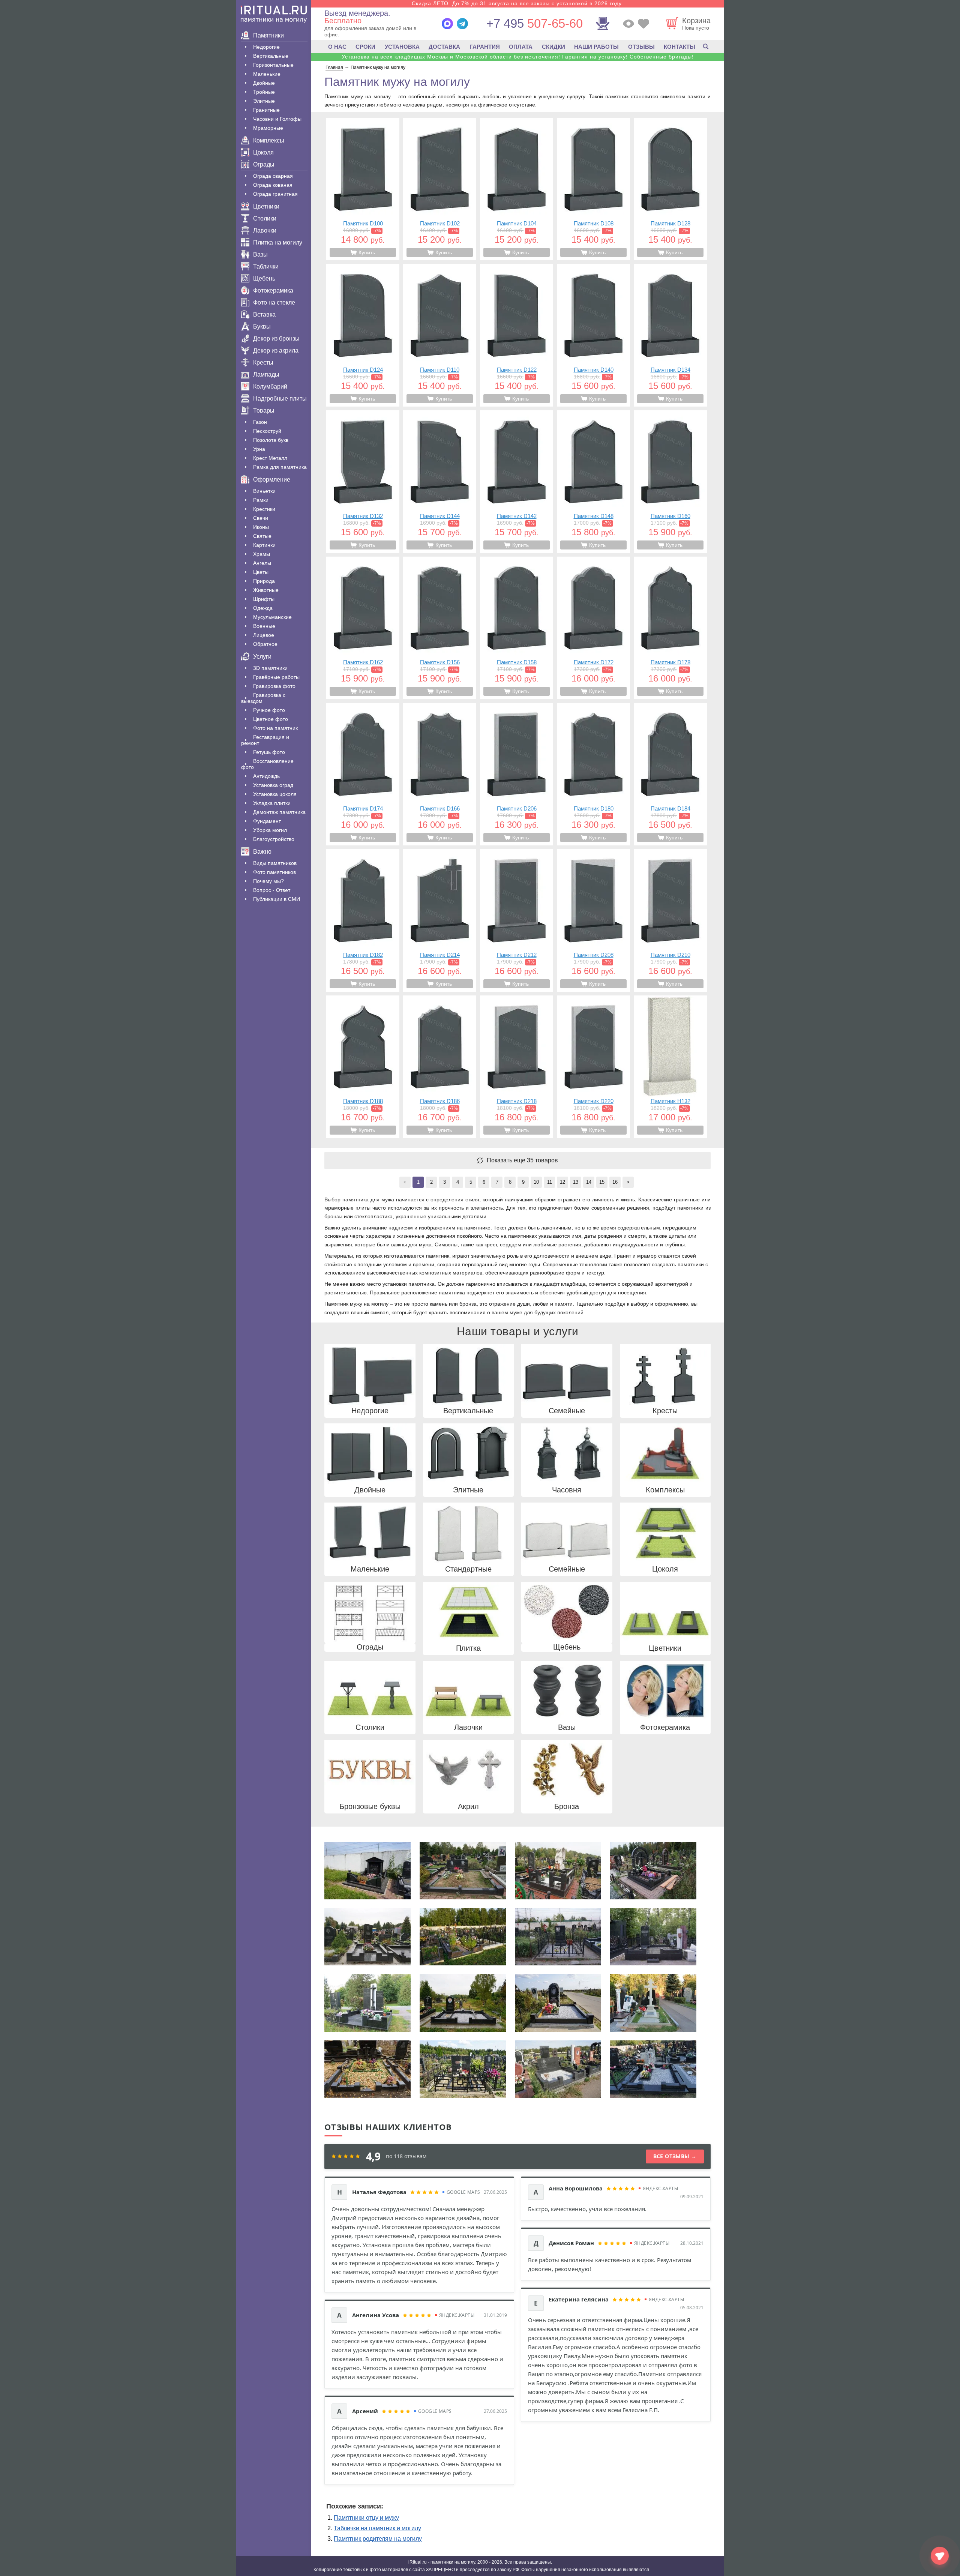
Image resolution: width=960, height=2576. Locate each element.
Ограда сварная (273, 176)
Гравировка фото (274, 686)
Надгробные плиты (280, 399)
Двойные (264, 83)
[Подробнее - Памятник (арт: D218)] (517, 1067)
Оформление (272, 480)
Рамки (261, 500)
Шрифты (264, 599)
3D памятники (270, 668)
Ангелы (262, 563)
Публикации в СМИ (277, 899)
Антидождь (266, 776)
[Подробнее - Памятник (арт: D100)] (363, 189)
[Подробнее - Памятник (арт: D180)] (593, 774)
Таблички (266, 266)
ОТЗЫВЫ (641, 47)
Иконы (261, 527)
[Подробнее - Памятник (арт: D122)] (517, 335)
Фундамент (267, 821)
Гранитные (266, 110)
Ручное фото (269, 710)
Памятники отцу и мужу (366, 2518)
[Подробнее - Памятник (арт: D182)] (363, 920)
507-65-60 (535, 23)
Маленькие (267, 74)
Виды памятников (275, 863)
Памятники (268, 35)
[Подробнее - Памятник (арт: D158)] (517, 628)
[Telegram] (462, 24)
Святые (262, 536)
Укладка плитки (272, 803)
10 (536, 1182)
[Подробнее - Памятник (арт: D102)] (440, 189)
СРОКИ (365, 47)
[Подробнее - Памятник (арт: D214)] (440, 920)
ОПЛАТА (521, 47)
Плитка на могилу (278, 242)
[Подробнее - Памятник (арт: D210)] (670, 920)
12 (562, 1182)
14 (589, 1182)
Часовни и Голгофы (277, 119)
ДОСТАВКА (444, 47)
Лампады (266, 375)
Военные (264, 626)
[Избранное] (643, 24)
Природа (264, 581)
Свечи (261, 518)
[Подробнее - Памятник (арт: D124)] (363, 335)
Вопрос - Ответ (272, 890)
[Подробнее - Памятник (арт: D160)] (670, 482)
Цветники (266, 206)
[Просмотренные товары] (628, 24)
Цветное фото (271, 719)
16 (615, 1182)
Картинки (264, 545)
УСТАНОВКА (402, 47)
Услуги (262, 657)
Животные (266, 590)
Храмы (262, 554)
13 (576, 1182)
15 (602, 1182)
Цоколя (263, 152)
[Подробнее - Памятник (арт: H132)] (670, 1067)
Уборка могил (270, 830)
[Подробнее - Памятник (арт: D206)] (517, 774)
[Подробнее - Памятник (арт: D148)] (593, 482)
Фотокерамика (273, 290)
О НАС (337, 47)
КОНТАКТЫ (679, 47)
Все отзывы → (675, 2156)
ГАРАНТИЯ (485, 47)
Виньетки (264, 491)
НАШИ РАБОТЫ (596, 47)
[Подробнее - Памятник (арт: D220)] (593, 1067)
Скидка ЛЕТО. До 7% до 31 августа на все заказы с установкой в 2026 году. (517, 3)
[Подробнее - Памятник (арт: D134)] (670, 335)
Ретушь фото (269, 752)
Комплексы (269, 140)
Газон (260, 422)
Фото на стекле (274, 302)
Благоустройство (274, 839)
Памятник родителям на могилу (378, 2539)
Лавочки (265, 230)
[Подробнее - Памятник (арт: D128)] (670, 189)
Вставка (264, 314)
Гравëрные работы (276, 677)
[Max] (447, 24)
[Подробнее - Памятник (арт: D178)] (670, 628)
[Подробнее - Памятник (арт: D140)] (593, 335)
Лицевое (264, 635)
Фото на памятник (275, 728)
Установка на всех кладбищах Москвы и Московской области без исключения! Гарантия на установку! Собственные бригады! (518, 57)
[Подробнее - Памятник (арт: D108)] (593, 189)
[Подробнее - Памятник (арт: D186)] (440, 1067)
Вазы (260, 254)
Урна (259, 449)
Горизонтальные (273, 65)
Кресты (263, 363)
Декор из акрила (276, 351)
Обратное (265, 644)
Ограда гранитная (275, 194)
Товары (264, 411)
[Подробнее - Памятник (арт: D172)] (593, 628)
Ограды (264, 164)
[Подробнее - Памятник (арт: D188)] (363, 1067)
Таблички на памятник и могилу (377, 2528)
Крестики (264, 509)
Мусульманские (272, 617)
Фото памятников (274, 872)
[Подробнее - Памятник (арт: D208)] (593, 920)
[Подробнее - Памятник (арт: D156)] (440, 628)
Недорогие (266, 47)
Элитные (264, 101)
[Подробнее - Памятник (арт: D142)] (517, 482)
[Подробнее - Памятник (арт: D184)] (670, 774)
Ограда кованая (273, 185)
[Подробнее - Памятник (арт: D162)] (363, 628)
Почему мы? (268, 881)
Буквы (262, 327)
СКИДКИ (553, 47)
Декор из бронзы (276, 339)
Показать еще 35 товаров (522, 1160)
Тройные (264, 92)
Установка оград (273, 785)
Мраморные (268, 128)
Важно (262, 852)
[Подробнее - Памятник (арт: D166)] (440, 774)
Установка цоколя (275, 794)
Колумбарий (270, 387)
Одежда (263, 608)
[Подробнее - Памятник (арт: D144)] (440, 482)
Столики (265, 218)
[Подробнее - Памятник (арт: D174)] (363, 774)
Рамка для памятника (280, 467)
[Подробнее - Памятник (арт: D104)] (517, 189)
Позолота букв (271, 440)
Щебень (264, 278)
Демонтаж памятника (279, 812)
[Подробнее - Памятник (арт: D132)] (363, 482)
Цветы (261, 572)
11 (550, 1182)
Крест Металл (270, 458)
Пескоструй (267, 431)
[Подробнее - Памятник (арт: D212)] (517, 920)
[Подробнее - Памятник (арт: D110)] (440, 335)
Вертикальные (271, 56)
